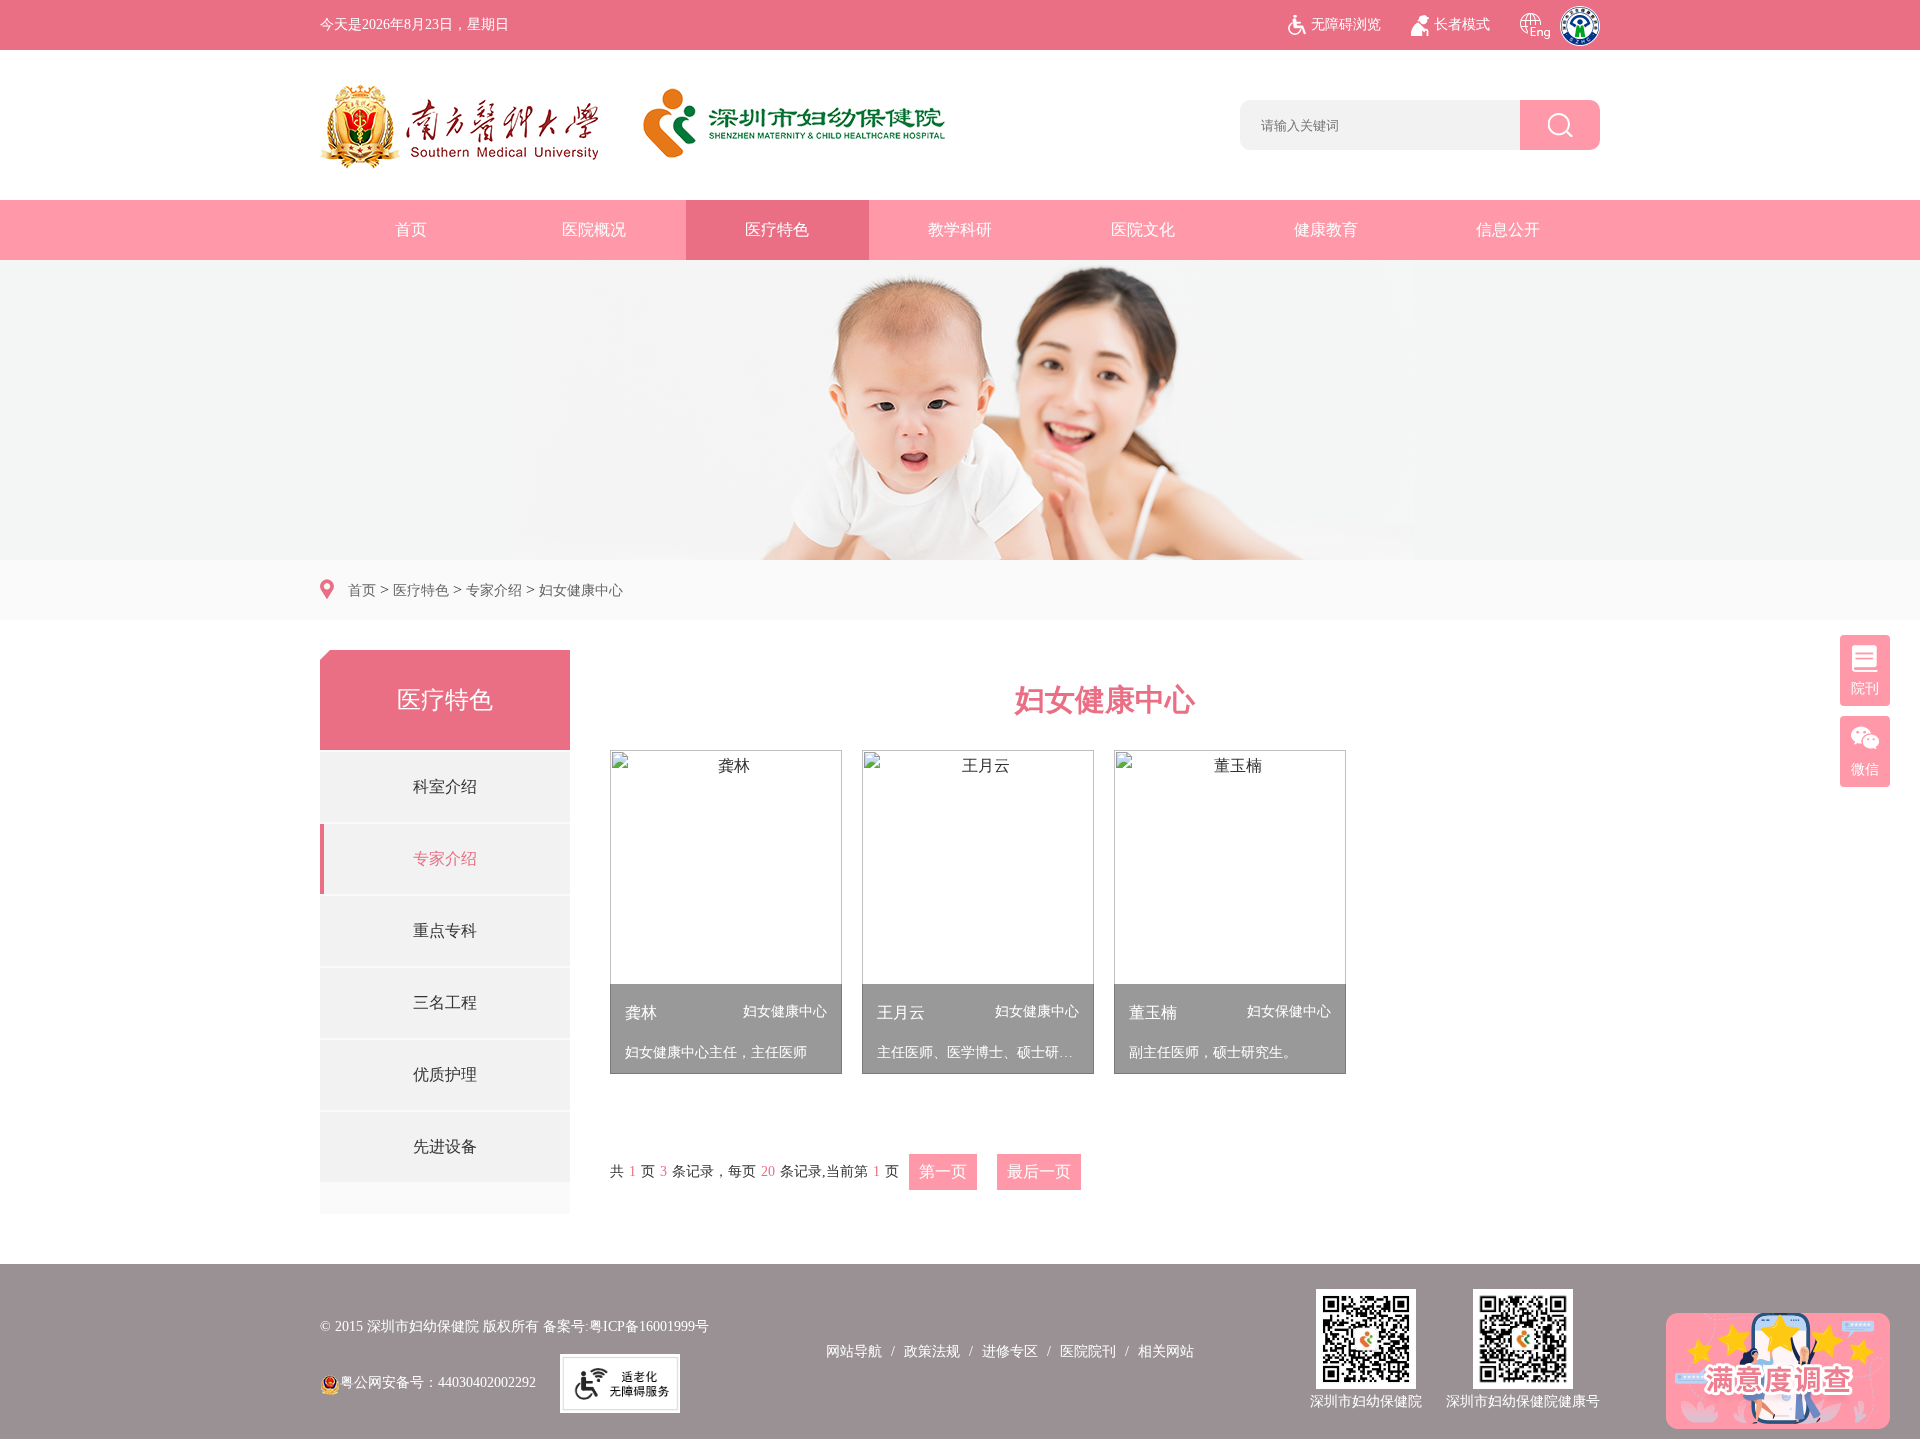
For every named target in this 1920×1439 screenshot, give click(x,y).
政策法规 (932, 1351)
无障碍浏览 (1346, 24)
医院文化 (1143, 229)
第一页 (943, 1171)
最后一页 (1039, 1171)
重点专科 (445, 930)
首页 (411, 229)
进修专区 (1010, 1351)
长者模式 (1462, 24)
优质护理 (445, 1074)
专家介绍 (494, 590)
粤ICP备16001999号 (649, 1326)
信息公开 (1508, 229)
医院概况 (594, 229)
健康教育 (1326, 229)
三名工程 (445, 1002)
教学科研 (960, 229)
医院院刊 (1088, 1351)
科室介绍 (445, 786)
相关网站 (1166, 1351)
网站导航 (854, 1351)
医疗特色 (777, 229)
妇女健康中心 (581, 590)
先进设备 (445, 1146)
